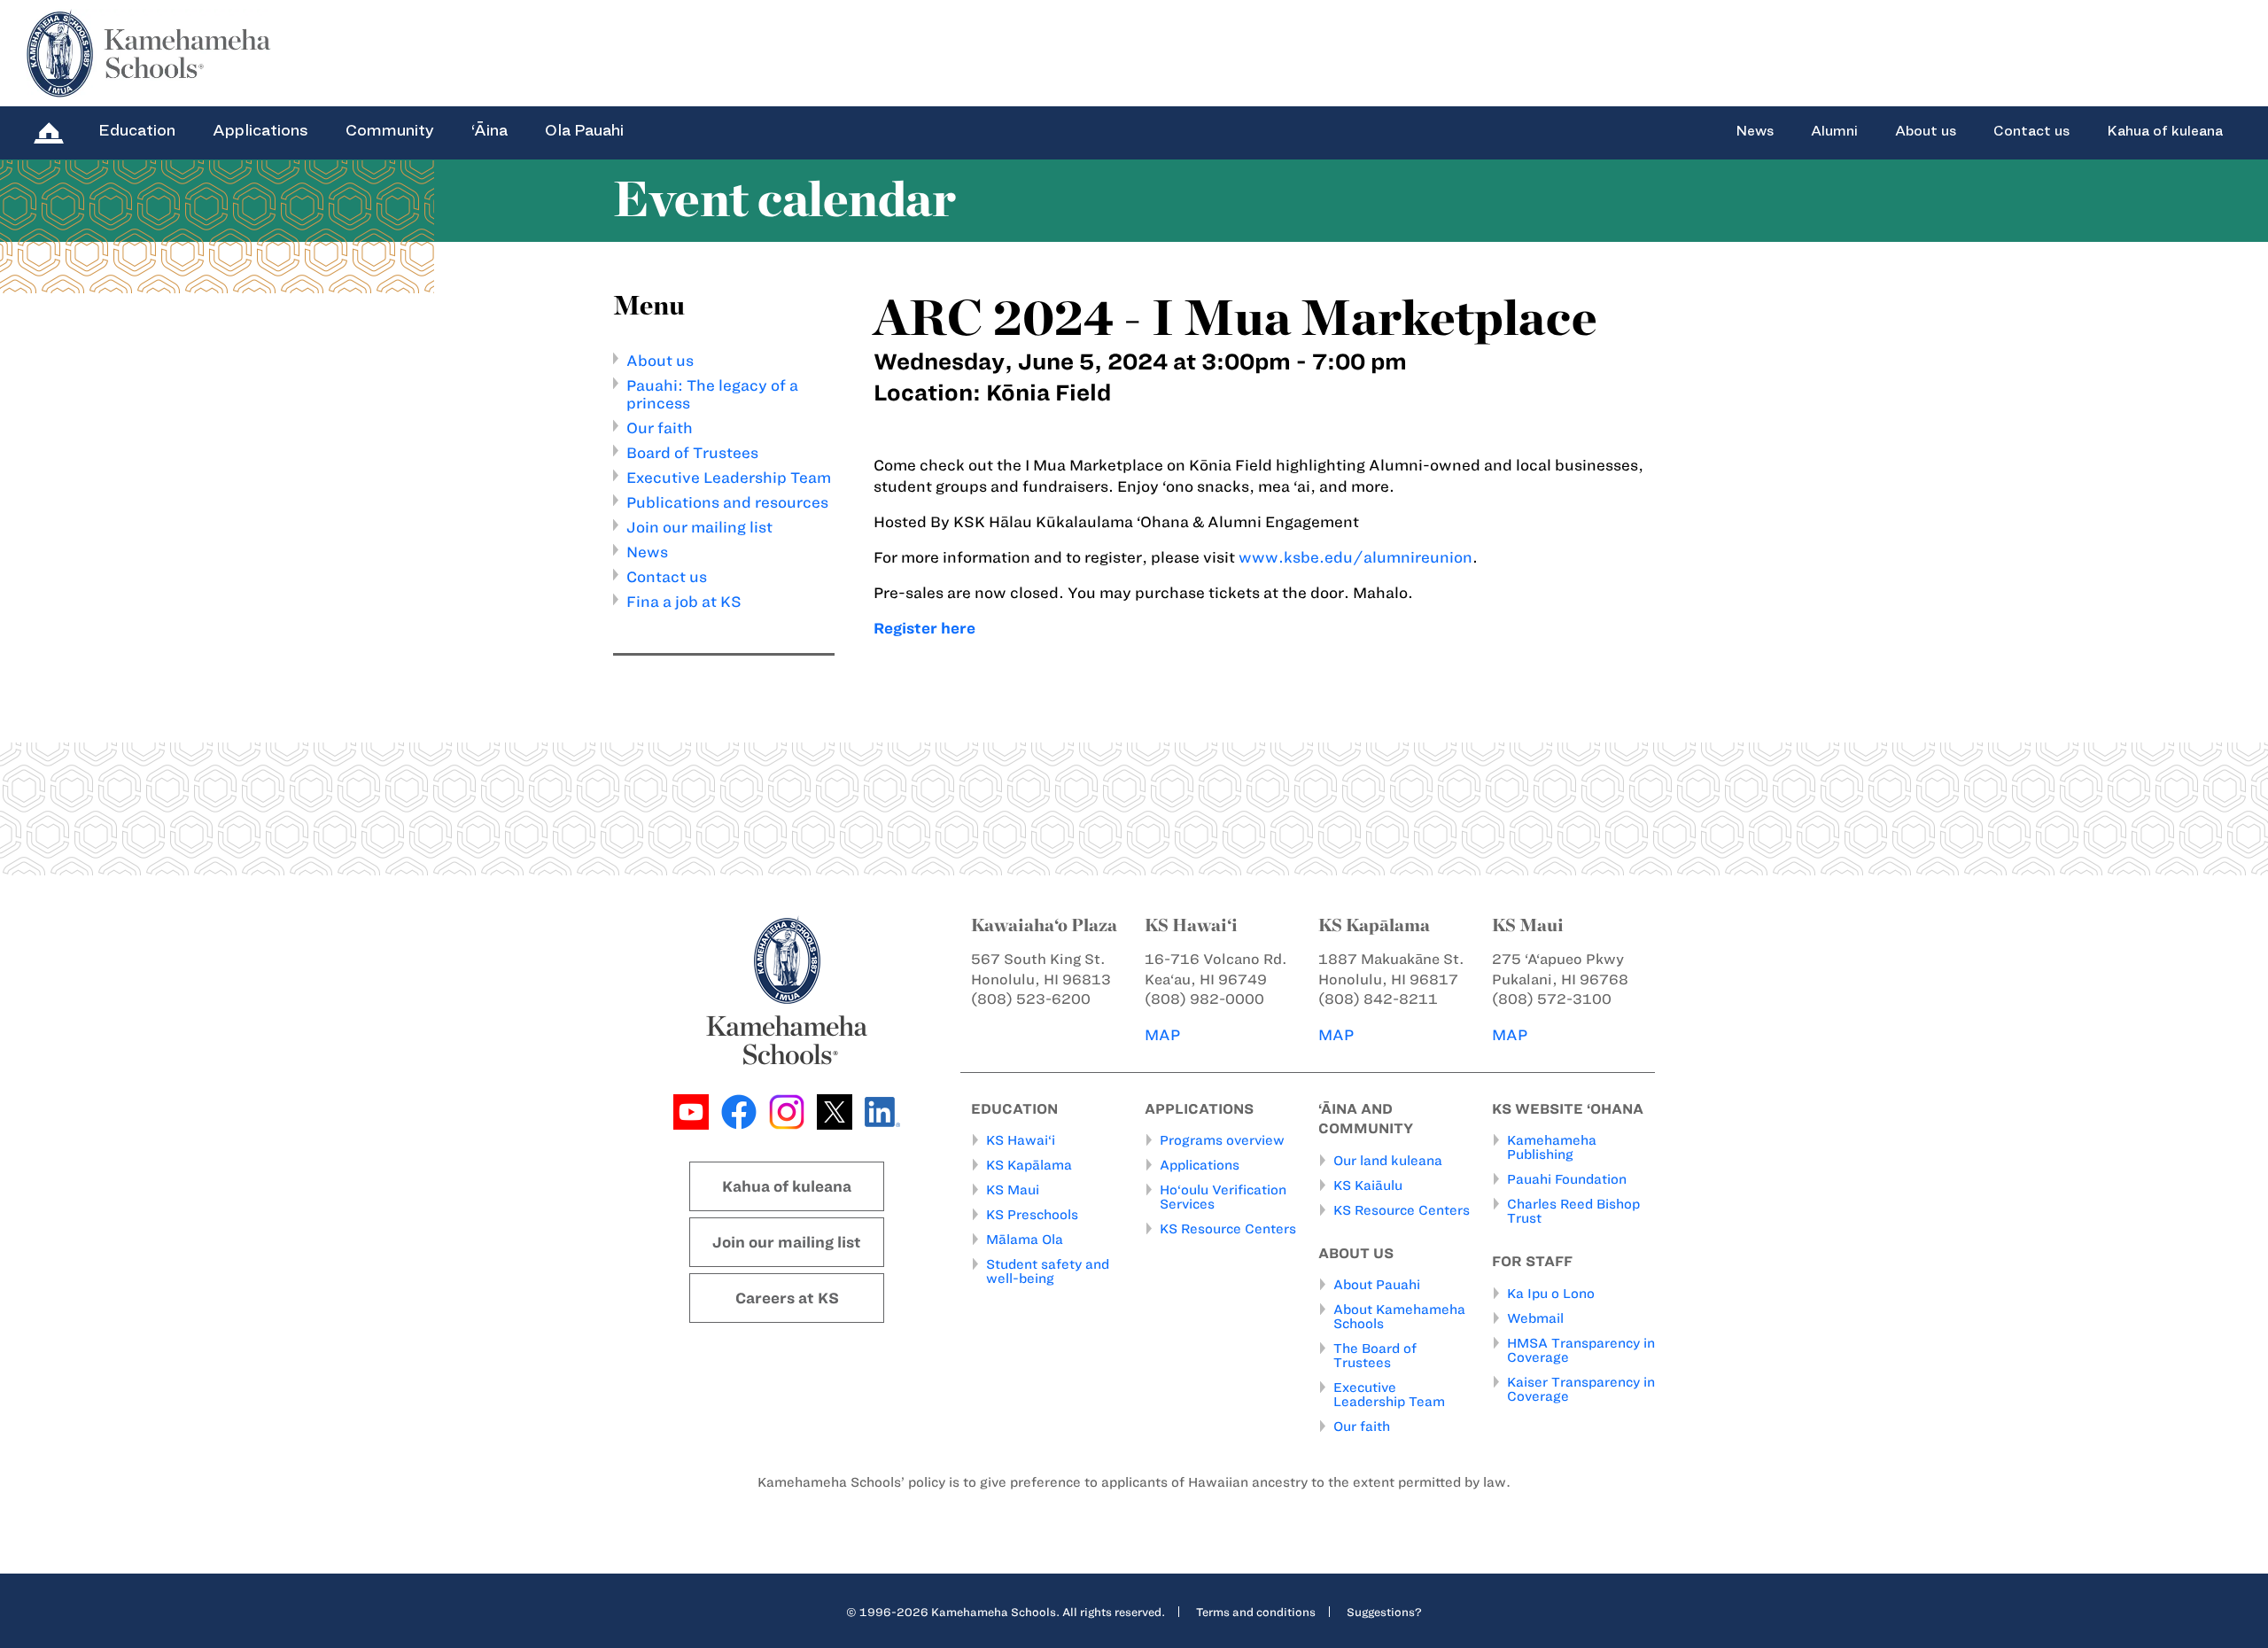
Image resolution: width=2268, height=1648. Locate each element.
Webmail (1535, 1318)
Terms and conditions (1256, 1612)
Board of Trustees (692, 453)
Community (390, 130)
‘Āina (489, 130)
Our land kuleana (1388, 1161)
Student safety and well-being (1048, 1271)
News (1755, 131)
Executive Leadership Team (729, 478)
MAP (1162, 1035)
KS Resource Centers (1228, 1229)
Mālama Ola (1025, 1240)
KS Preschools (1032, 1215)
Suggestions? (1384, 1612)
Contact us (2031, 131)
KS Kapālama (1029, 1165)
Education (137, 130)
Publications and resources (727, 502)
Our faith (660, 428)
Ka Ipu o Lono (1551, 1294)
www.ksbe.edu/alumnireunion (1355, 557)
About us (1926, 131)
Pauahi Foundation (1567, 1179)
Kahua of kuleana (2165, 131)
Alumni (1834, 131)
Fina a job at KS (684, 602)
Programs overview (1222, 1140)
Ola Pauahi (584, 130)
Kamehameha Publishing (1552, 1147)
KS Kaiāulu (1368, 1185)
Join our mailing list (699, 527)
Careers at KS (787, 1298)
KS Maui (1013, 1190)
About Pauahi (1377, 1285)
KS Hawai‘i (1021, 1140)
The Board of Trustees (1375, 1356)
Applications (260, 130)
